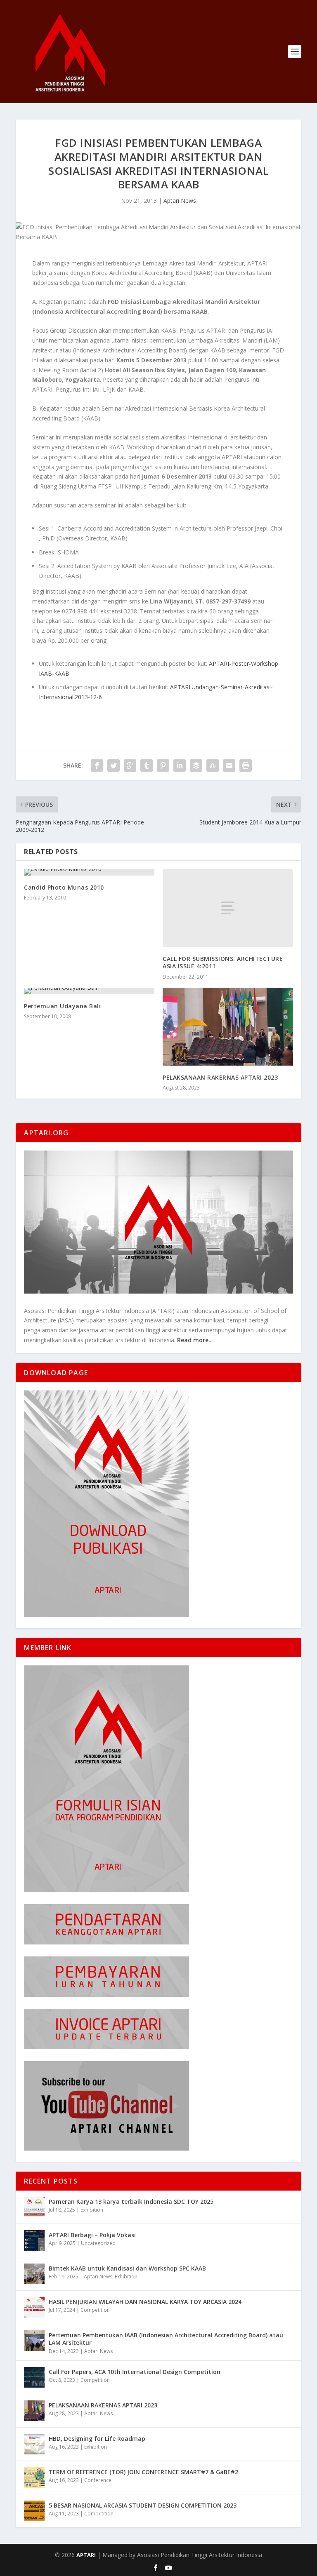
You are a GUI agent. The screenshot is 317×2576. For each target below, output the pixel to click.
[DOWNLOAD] (106, 1615)
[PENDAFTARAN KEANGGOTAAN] (106, 1942)
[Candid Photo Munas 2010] (89, 872)
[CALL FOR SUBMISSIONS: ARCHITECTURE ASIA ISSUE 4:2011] (228, 908)
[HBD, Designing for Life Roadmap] (34, 2444)
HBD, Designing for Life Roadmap (97, 2439)
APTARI (86, 2555)
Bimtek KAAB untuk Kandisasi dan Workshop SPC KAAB (127, 2268)
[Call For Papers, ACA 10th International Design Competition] (34, 2377)
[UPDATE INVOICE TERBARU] (106, 2047)
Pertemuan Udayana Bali (62, 1006)
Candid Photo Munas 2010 (64, 887)
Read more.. (194, 1340)
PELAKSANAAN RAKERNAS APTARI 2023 (220, 1077)
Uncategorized (98, 2243)
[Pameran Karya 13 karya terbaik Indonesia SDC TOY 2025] (34, 2207)
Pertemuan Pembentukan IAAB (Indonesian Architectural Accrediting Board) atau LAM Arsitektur (166, 2339)
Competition (95, 2310)
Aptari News (180, 201)
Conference (98, 2480)
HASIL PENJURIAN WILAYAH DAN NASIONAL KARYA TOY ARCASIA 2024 (145, 2302)
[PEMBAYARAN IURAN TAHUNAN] (106, 1995)
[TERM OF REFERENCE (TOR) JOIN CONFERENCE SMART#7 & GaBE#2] (34, 2477)
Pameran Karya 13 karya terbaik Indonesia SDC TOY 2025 (131, 2201)
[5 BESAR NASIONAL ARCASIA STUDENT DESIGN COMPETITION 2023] (34, 2511)
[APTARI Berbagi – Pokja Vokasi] (34, 2240)
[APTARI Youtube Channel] (106, 2148)
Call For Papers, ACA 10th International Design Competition (135, 2372)
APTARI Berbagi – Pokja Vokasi (92, 2235)
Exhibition (92, 2210)
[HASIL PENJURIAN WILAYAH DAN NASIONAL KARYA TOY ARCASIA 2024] (34, 2307)
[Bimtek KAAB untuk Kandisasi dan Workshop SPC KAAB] (34, 2274)
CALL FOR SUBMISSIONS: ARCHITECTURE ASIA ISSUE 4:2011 (223, 962)
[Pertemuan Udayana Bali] (89, 991)
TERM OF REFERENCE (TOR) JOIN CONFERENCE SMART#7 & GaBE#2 (143, 2472)
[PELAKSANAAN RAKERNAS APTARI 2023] (228, 1027)
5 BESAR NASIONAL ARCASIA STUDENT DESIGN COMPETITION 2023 (143, 2505)
